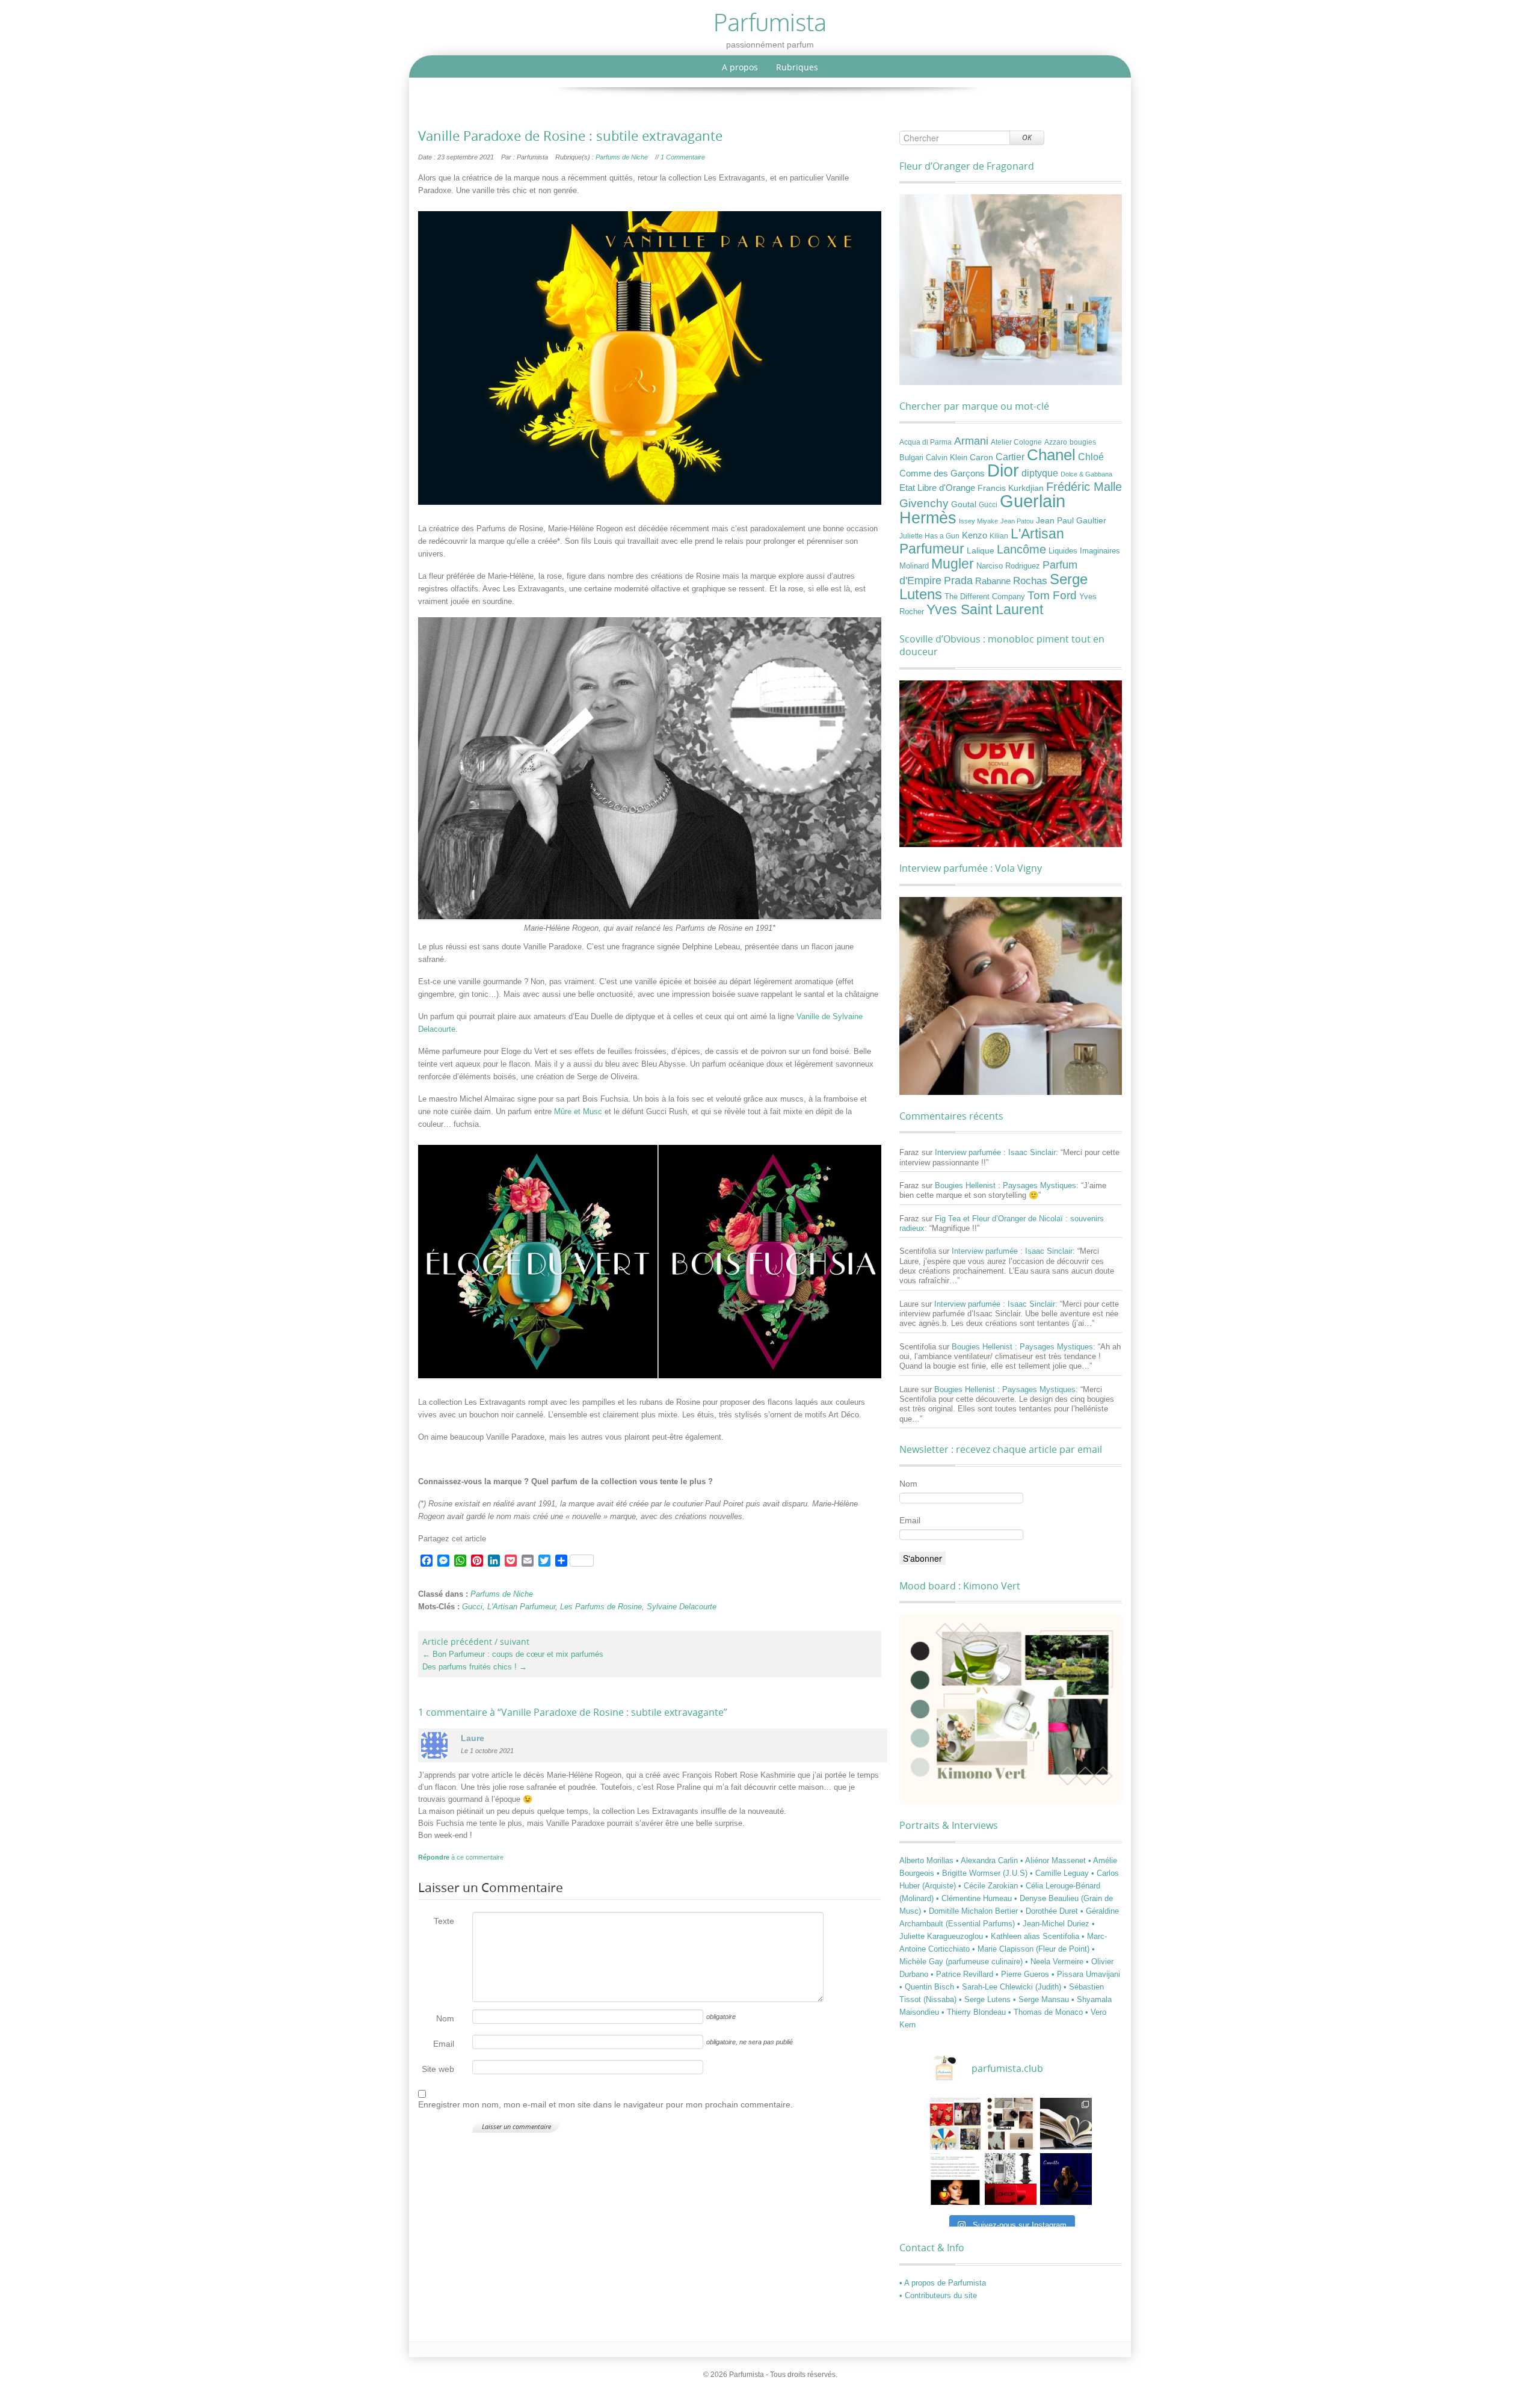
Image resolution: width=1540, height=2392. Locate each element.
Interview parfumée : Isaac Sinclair (995, 1152)
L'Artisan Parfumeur (521, 1607)
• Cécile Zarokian (989, 1886)
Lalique (981, 550)
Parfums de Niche (622, 157)
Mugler (953, 564)
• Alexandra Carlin (988, 1860)
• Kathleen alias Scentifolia (1033, 1936)
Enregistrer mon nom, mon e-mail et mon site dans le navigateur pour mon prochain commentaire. (605, 2104)
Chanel (1051, 455)
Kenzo (975, 535)
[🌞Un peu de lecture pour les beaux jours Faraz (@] (1066, 2124)
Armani (971, 441)
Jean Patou (1017, 521)
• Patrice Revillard (963, 1974)
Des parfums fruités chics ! (475, 1667)
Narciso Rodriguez (1008, 566)
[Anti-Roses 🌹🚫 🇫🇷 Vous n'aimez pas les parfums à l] (1011, 2179)
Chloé (1091, 457)
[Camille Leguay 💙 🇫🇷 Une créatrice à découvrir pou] (1066, 2179)
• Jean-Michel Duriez (1055, 1924)
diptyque (1040, 473)
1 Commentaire (683, 157)
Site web (438, 2069)
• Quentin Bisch (928, 1987)
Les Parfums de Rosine (601, 1607)
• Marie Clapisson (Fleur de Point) (1032, 1949)
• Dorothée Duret (1050, 1911)
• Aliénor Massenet (1054, 1860)
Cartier (1010, 457)
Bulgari (911, 458)
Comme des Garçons (942, 473)
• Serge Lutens (986, 1999)
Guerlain (1033, 501)
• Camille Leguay (1061, 1873)
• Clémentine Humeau (975, 1898)
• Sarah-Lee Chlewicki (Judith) (1010, 1987)
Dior (1003, 470)
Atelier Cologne (1016, 442)
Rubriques (797, 67)
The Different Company (985, 597)
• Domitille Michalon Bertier (972, 1911)
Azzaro (1056, 442)
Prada (958, 580)
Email (444, 2044)
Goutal (964, 504)
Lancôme (1021, 549)
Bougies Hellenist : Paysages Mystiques (1006, 1185)
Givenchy (924, 503)
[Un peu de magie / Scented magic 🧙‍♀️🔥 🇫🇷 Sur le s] (955, 2179)
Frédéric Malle (1084, 487)
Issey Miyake (978, 521)
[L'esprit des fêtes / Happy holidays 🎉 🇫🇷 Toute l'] (955, 2124)
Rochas (1030, 581)
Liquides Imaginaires (1084, 551)
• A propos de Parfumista (943, 2283)
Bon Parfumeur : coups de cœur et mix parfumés (513, 1654)
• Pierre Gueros (1024, 1974)
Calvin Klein (947, 458)
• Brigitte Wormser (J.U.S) (983, 1873)
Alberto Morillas (928, 1860)
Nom (445, 2018)
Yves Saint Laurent (985, 609)
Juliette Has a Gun (929, 536)
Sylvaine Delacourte (682, 1607)
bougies (1083, 442)
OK (1027, 137)
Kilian (999, 536)
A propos (740, 67)
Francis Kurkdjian (1011, 488)
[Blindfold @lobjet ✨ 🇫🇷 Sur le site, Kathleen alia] (1011, 2124)
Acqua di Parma (926, 442)
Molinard (914, 566)
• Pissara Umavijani (1086, 1974)
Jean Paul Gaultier (1071, 520)
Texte (444, 1921)
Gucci (472, 1607)
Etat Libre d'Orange (937, 488)
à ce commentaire (461, 1857)
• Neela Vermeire (1055, 1962)
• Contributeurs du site (938, 2295)
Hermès (928, 518)
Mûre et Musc (578, 1111)
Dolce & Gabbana (1086, 474)
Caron (981, 457)
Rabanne (993, 581)
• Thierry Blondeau (975, 2012)
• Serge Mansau (1042, 1999)
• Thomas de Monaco (1047, 2012)
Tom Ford (1052, 595)
